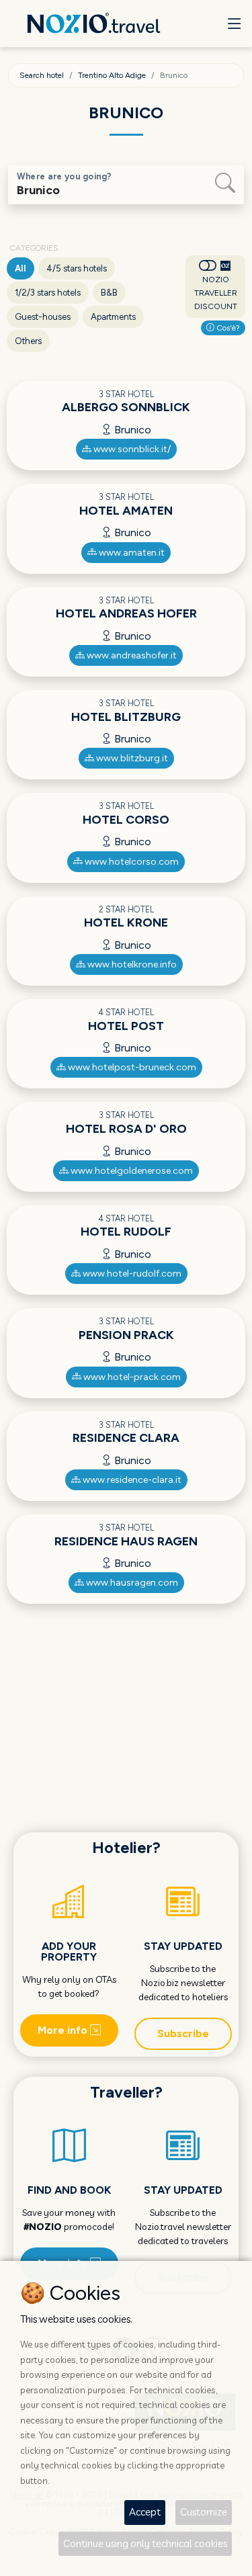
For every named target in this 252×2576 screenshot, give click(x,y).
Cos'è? (227, 328)
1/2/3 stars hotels (48, 293)
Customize (204, 2512)
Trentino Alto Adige (112, 75)
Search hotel (42, 75)
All (20, 268)
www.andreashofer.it (131, 655)
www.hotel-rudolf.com (131, 1274)
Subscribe (183, 2033)
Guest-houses (43, 317)
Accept (145, 2512)
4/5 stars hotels (77, 268)
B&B (109, 293)
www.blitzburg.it (131, 758)
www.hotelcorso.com (131, 862)
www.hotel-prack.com (131, 1377)
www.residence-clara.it (131, 1480)
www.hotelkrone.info (131, 964)
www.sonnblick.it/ (131, 449)
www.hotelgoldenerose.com (131, 1171)
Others (28, 341)
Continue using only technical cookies (145, 2543)
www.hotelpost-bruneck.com (131, 1067)
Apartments (113, 317)
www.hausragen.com (131, 1583)
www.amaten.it (131, 553)
